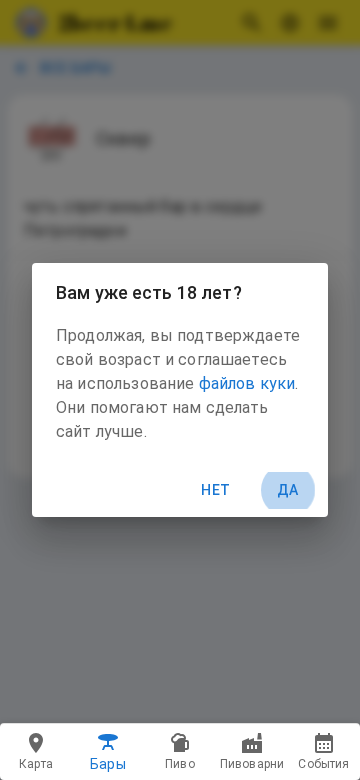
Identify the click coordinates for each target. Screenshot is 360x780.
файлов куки (247, 383)
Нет (215, 490)
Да (288, 490)
